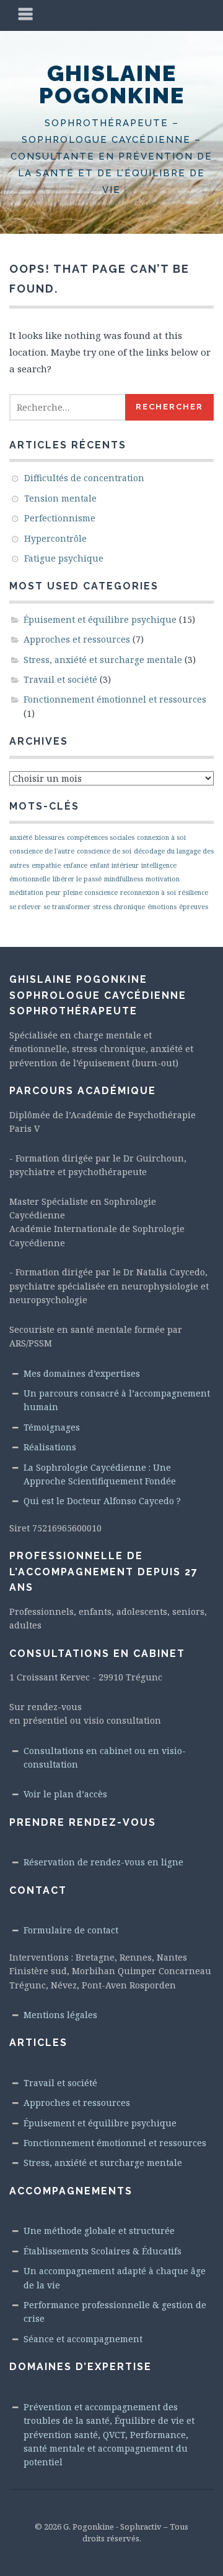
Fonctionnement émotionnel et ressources (115, 699)
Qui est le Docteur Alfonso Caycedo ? (102, 1501)
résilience (193, 892)
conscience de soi (104, 851)
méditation (26, 892)
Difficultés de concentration (84, 478)
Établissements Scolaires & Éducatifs (103, 2251)
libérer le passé (77, 879)
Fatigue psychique (64, 558)
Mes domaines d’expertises (82, 1373)
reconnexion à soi (148, 892)
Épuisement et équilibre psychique (100, 619)
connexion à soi (161, 837)
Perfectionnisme (60, 518)
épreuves (194, 907)
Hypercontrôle (55, 538)
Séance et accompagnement (83, 2339)
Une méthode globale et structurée (99, 2231)
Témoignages (52, 1427)
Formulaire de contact (71, 1930)
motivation (163, 879)
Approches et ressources (77, 639)
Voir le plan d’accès (65, 1794)
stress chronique (119, 907)
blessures (50, 837)
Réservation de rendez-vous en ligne (103, 1862)
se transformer (67, 907)
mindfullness (124, 879)
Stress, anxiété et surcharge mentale (103, 660)
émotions (162, 907)
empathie (46, 865)
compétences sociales (101, 837)
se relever (25, 907)
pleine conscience (90, 892)
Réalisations (50, 1447)
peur (53, 892)
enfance (75, 865)
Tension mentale (60, 498)
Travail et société (60, 679)
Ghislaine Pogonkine (112, 84)
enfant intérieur (114, 865)
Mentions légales (60, 2015)
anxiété (21, 837)
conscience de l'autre (42, 851)
